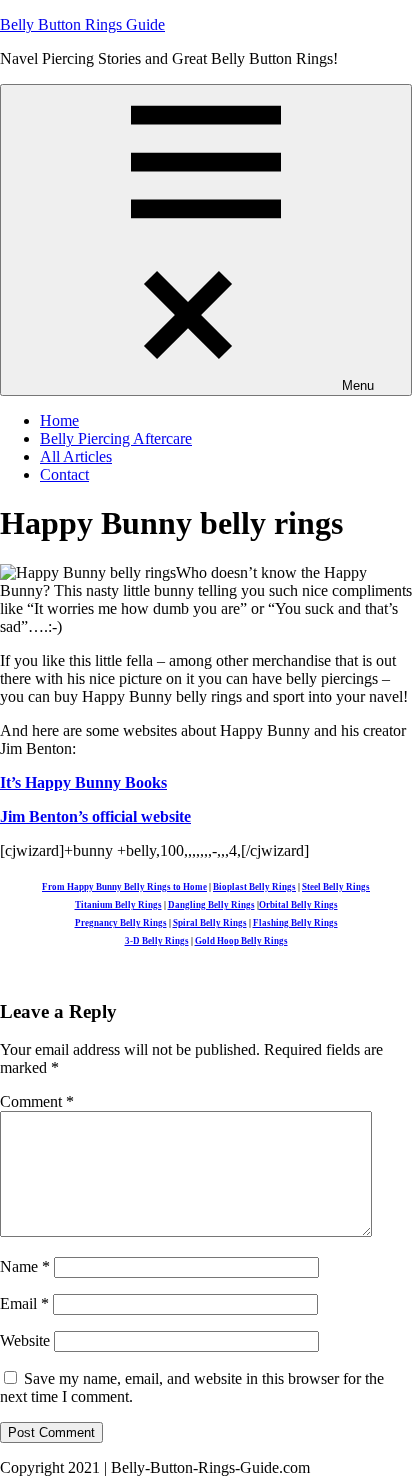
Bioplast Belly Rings (254, 887)
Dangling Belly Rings (211, 905)
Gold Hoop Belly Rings (241, 941)
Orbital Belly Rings (298, 905)
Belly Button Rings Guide (82, 24)
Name (25, 1266)
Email (24, 1303)
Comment (37, 1101)
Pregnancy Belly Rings (121, 923)
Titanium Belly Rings (118, 905)
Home (59, 420)
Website (25, 1340)
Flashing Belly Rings (295, 923)
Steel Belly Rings (336, 887)
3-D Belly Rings (157, 941)
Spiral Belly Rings (210, 923)
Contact (64, 474)
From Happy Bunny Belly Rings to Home (124, 887)
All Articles (76, 456)
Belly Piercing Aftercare (116, 438)
